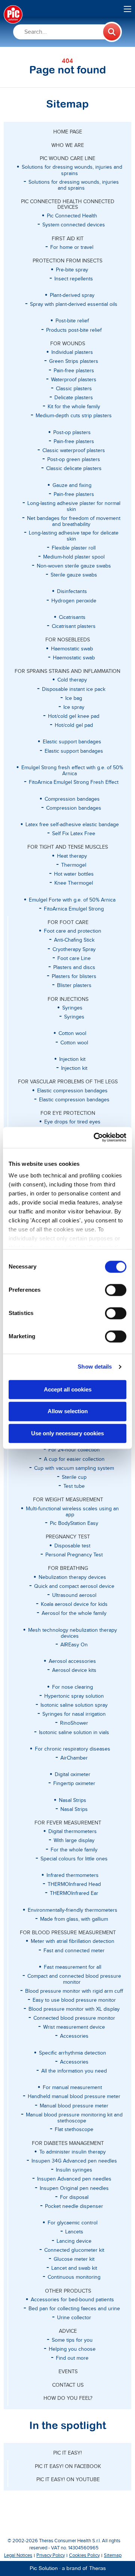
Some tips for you (72, 2340)
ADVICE (68, 2331)
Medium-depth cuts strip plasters (74, 416)
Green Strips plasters (74, 361)
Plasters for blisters (74, 976)
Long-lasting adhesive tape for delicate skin (74, 536)
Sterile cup (74, 1477)
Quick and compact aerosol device (74, 1586)
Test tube (74, 1486)
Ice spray (74, 707)
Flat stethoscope (74, 2130)
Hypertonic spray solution (74, 1696)
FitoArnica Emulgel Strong (74, 909)
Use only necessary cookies (67, 1433)
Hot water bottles (74, 874)
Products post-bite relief (74, 330)
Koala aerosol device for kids (74, 1604)
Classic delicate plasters (74, 469)
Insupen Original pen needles (74, 2188)
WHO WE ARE (68, 145)
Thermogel (74, 865)
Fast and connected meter (74, 1951)
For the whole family (74, 1850)
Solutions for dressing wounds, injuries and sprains (74, 185)
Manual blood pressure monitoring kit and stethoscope (74, 2118)
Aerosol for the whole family (74, 1613)
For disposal (74, 2197)
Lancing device (74, 2241)
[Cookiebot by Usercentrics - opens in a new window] (95, 1137)
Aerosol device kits (74, 1670)
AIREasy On (74, 1645)
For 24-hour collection (74, 1450)
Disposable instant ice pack (74, 689)
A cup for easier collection (74, 1459)
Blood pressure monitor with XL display (74, 2009)
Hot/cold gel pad (74, 725)
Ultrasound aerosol (74, 1595)
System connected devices (74, 225)
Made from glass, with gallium (74, 1919)
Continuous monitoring (74, 2277)
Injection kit (74, 1068)
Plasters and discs (74, 967)
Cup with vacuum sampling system (74, 1468)
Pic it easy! (67, 2453)
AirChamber (74, 1758)
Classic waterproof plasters (74, 451)
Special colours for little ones (74, 1859)
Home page (68, 132)
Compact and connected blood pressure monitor (74, 1979)
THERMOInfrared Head (74, 1884)
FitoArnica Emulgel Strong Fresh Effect (74, 782)
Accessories (74, 2036)
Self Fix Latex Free (74, 834)
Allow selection (68, 1412)
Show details (95, 1367)
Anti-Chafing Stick (74, 940)
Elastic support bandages (74, 751)
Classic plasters (74, 389)
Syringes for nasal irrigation (74, 1714)
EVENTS (68, 2372)
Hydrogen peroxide (74, 601)
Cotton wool (74, 1043)
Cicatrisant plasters (74, 626)
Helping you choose (72, 2349)
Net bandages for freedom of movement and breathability (74, 521)
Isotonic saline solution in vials (74, 1733)
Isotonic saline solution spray (74, 1705)
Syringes (74, 1017)
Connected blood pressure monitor (74, 2018)
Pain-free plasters (74, 371)
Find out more (72, 2358)
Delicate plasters (74, 398)
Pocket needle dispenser (74, 2206)
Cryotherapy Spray (74, 950)
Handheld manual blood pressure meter (74, 2097)
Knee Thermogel (74, 883)
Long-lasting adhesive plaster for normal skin (74, 506)
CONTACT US (68, 2385)
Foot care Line (74, 959)
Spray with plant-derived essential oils (74, 304)
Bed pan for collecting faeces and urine (74, 2309)
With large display (74, 1841)
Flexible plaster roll (74, 548)
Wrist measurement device (74, 2027)
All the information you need (74, 2071)
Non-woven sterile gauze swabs (74, 566)
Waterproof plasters (74, 380)
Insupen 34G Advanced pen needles (74, 2161)
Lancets (74, 2232)
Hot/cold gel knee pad (74, 716)
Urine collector (74, 2318)
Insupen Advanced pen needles (74, 2179)
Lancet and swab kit (74, 2268)
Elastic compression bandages (74, 1100)
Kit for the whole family (74, 407)
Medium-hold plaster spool (74, 557)
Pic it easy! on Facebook (68, 2467)
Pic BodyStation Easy (74, 1523)
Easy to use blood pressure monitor (74, 2000)
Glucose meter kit (74, 2259)
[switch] (116, 1290)
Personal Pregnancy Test (74, 1555)
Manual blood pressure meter (74, 2106)
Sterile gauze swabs (74, 575)
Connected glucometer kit (74, 2250)
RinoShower (74, 1723)
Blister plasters (74, 985)
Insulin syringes (74, 2170)
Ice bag (74, 698)
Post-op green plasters (74, 460)
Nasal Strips (74, 1809)
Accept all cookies (68, 1389)
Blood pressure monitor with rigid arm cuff (74, 1991)
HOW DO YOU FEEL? (68, 2398)
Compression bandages (74, 808)
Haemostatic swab (74, 658)
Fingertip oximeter (74, 1784)
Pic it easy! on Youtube (68, 2480)
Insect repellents (74, 279)
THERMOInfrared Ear (74, 1893)
